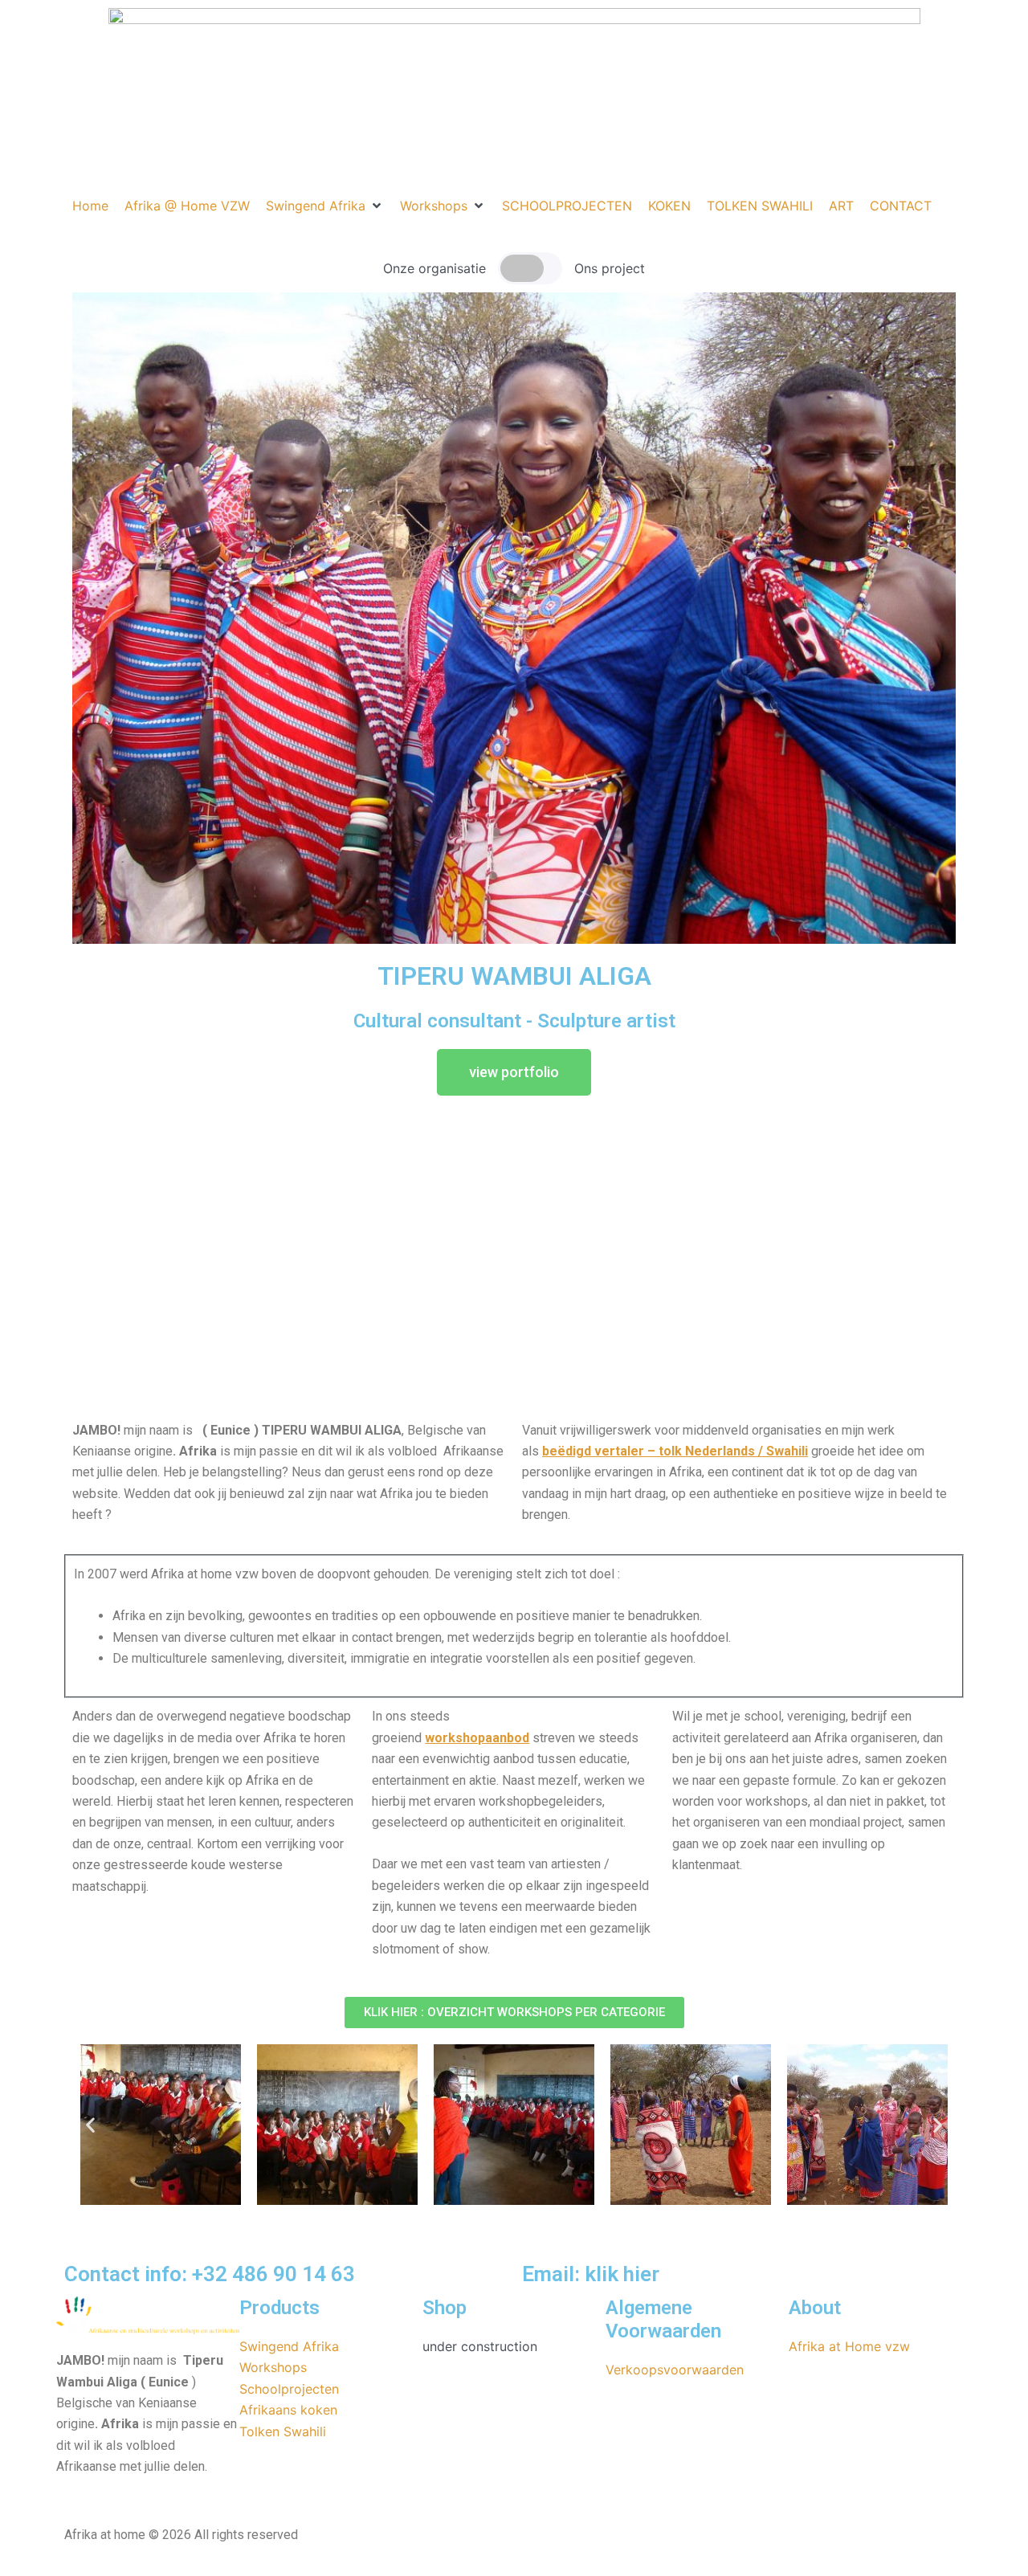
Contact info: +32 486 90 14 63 (210, 2274)
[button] (325, 206)
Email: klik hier (591, 2274)
